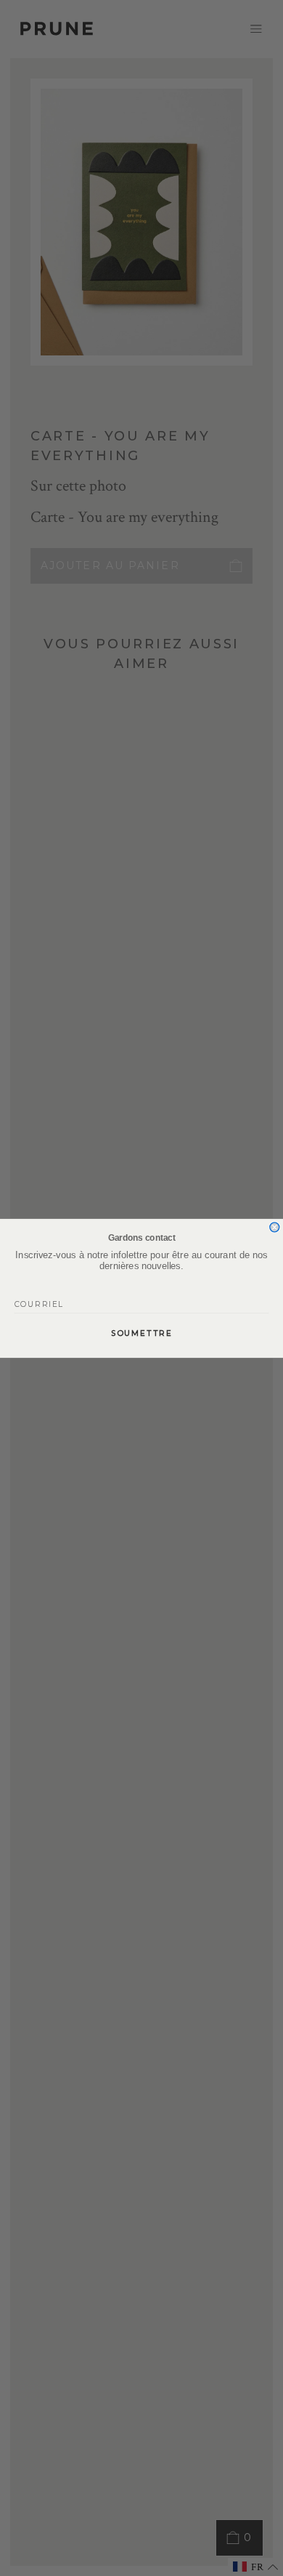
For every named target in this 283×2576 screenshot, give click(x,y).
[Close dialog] (275, 1227)
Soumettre (142, 1333)
